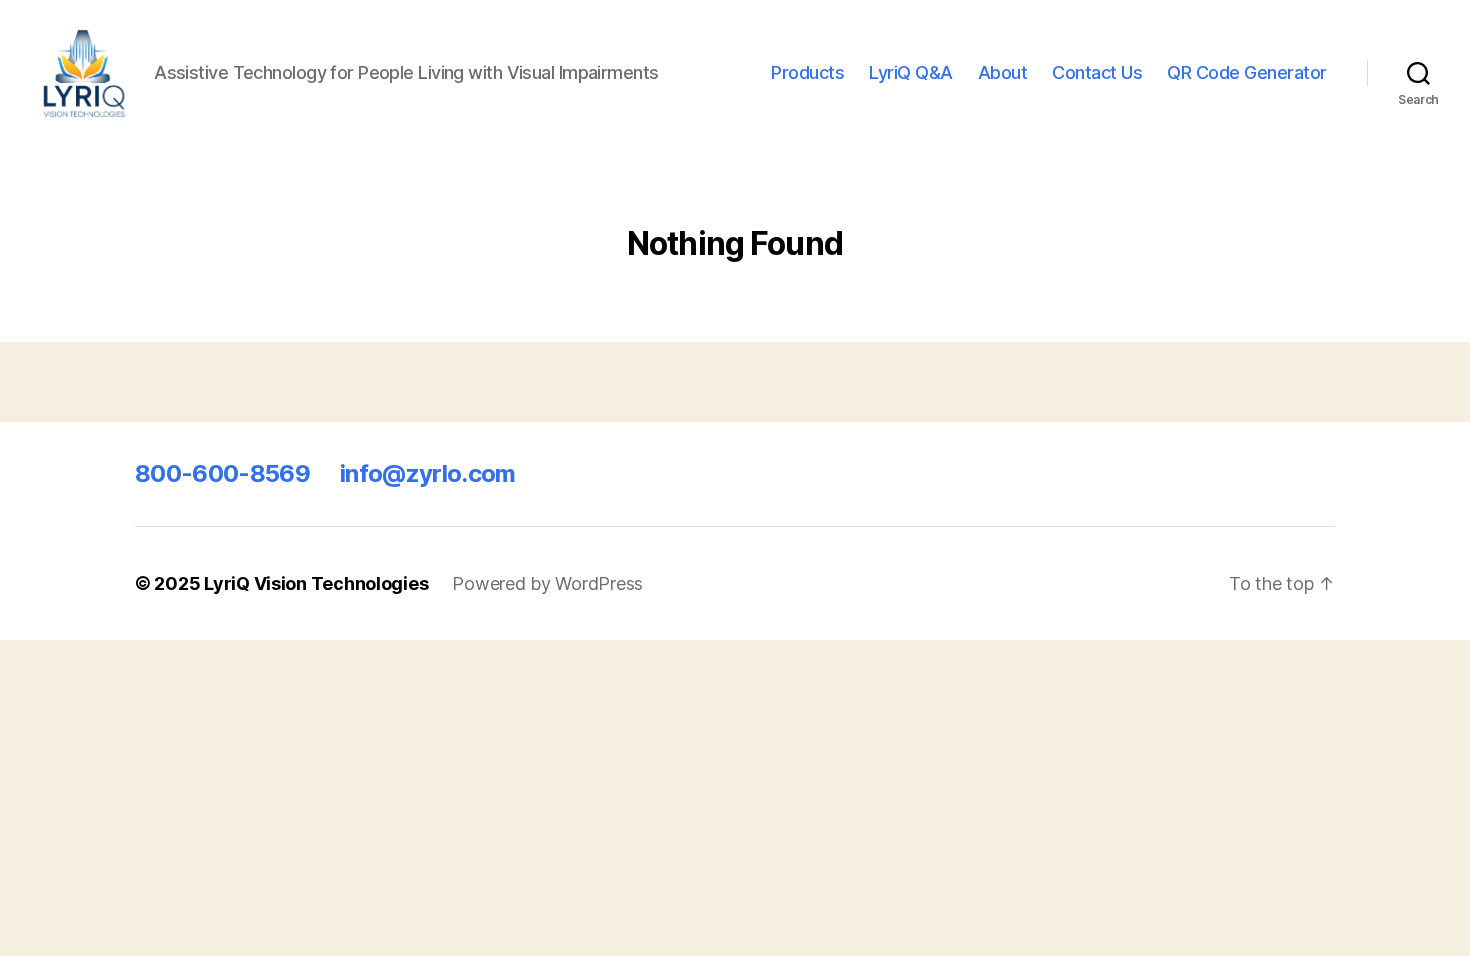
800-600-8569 (222, 473)
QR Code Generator (1247, 72)
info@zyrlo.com (428, 473)
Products (807, 72)
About (1003, 72)
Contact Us (1097, 72)
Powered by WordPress (547, 583)
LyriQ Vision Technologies (316, 583)
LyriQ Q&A (911, 72)
